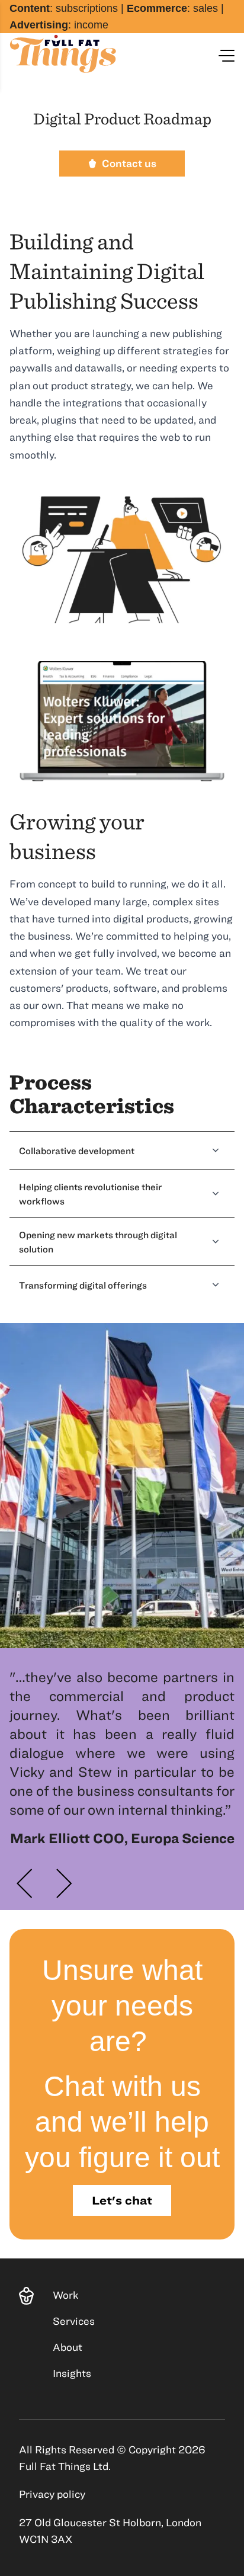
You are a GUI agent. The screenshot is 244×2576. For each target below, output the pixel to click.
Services (74, 2321)
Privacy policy (52, 2494)
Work (65, 2295)
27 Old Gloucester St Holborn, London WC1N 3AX (110, 2531)
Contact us (129, 163)
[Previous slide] (25, 1883)
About (68, 2347)
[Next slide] (64, 1883)
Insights (72, 2373)
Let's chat (122, 2200)
